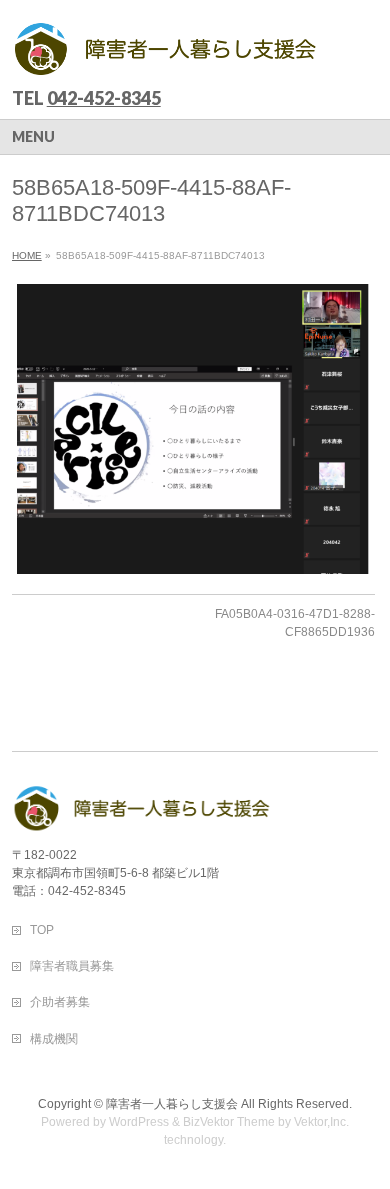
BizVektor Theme (229, 1122)
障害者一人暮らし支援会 (172, 1104)
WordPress (139, 1122)
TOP (42, 930)
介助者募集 (60, 1002)
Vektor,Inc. (321, 1122)
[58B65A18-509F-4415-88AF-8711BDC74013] (193, 429)
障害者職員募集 (72, 966)
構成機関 (54, 1039)
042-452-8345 (104, 98)
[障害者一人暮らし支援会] (166, 55)
